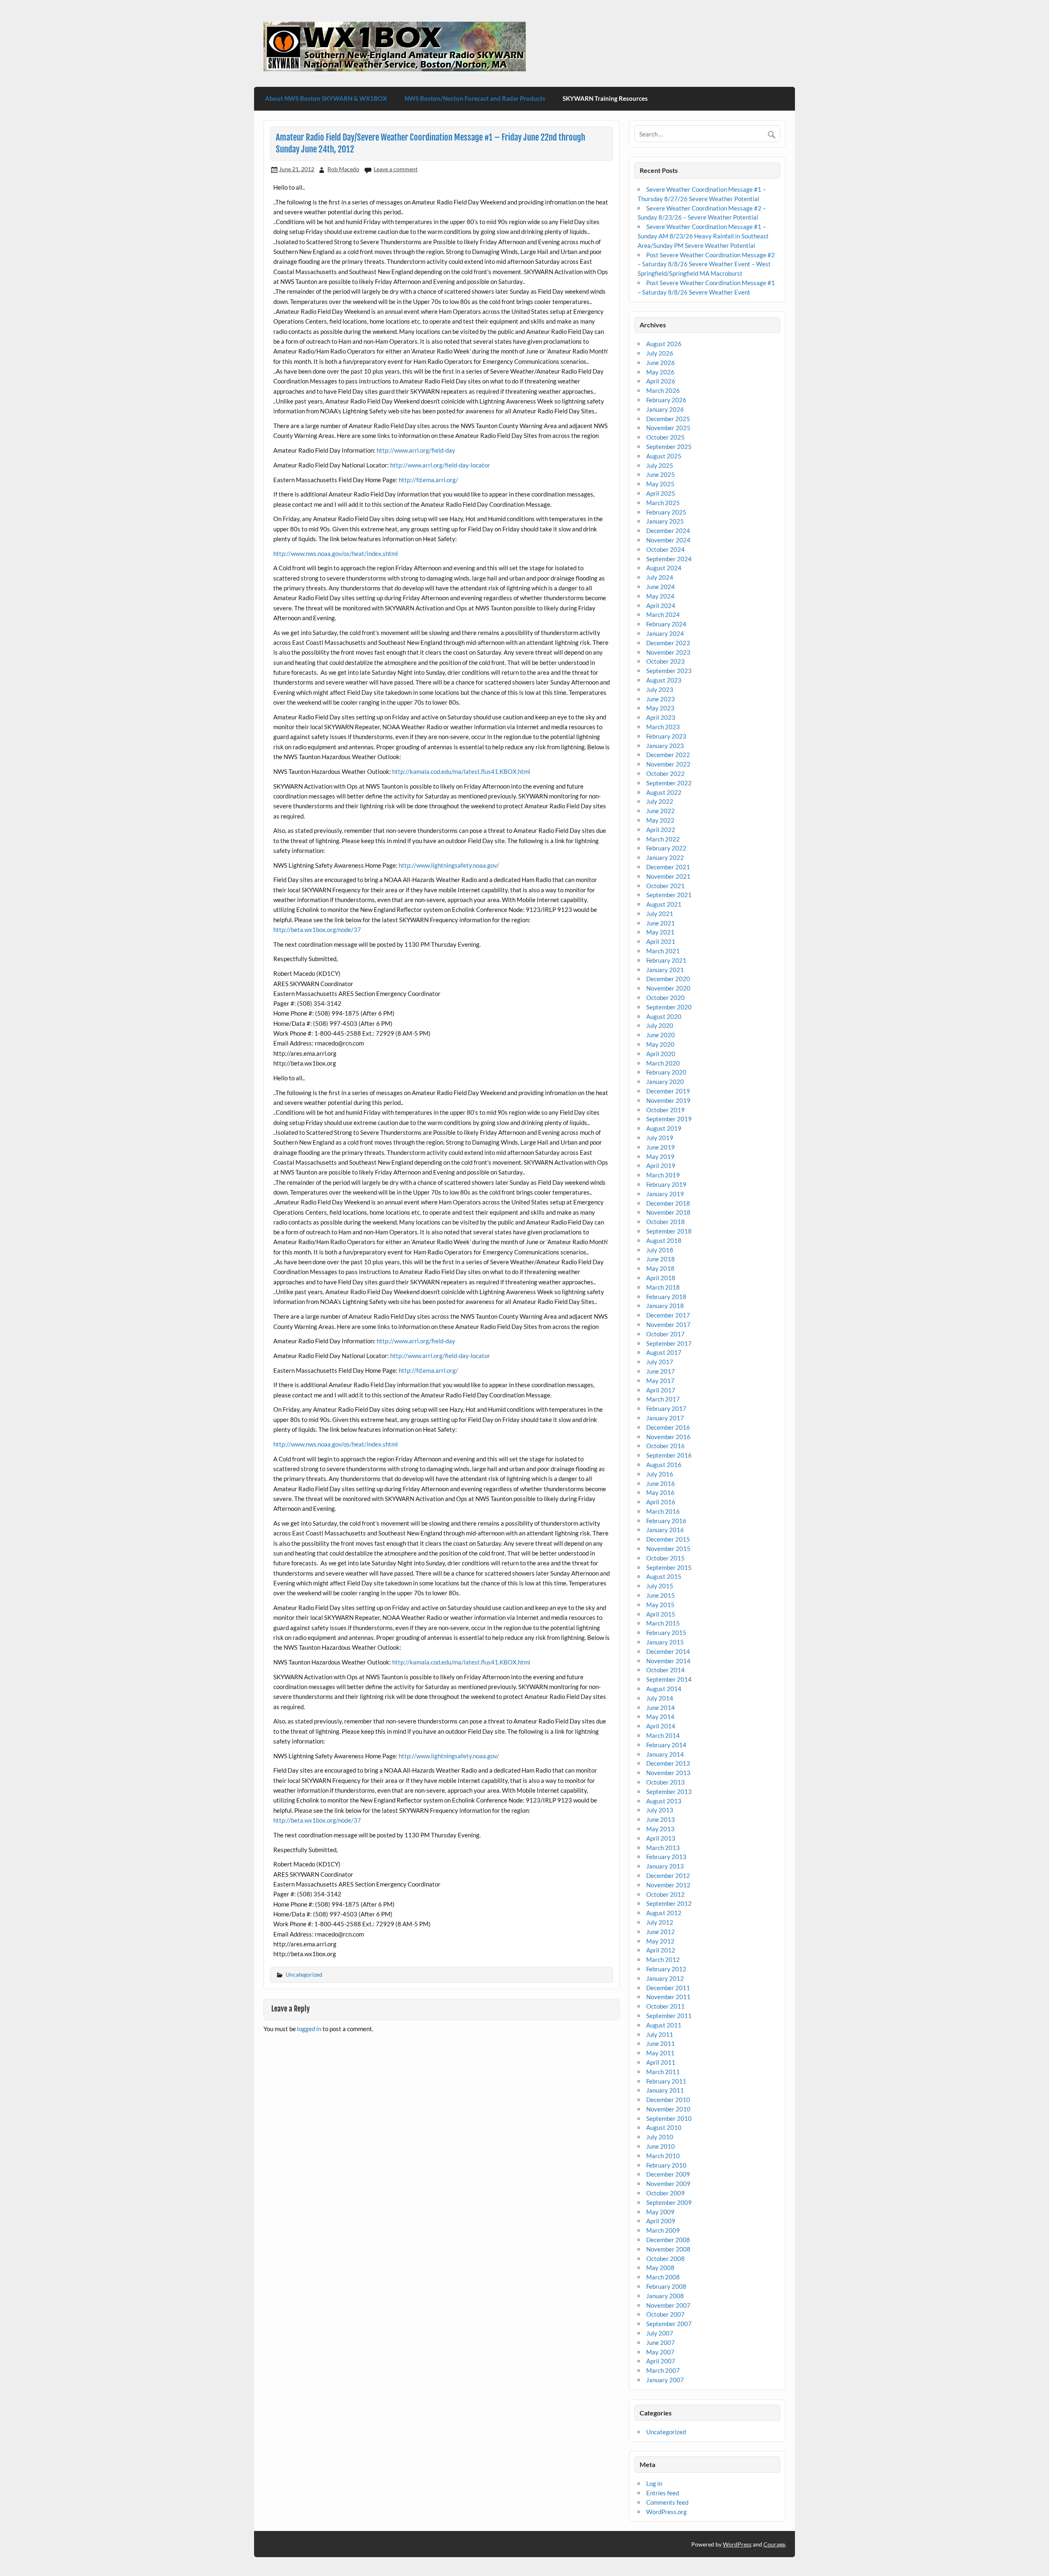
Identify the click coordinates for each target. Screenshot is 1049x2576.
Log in (654, 2483)
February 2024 (666, 624)
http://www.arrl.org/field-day (416, 450)
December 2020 (668, 979)
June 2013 (661, 1819)
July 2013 (660, 1810)
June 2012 (661, 1932)
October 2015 (665, 1558)
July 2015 (660, 1586)
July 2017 (660, 1362)
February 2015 (666, 1633)
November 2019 (668, 1100)
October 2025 (665, 437)
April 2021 (661, 941)
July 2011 (660, 2034)
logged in (309, 2029)
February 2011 (666, 2081)
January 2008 (665, 2296)
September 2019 (669, 1119)
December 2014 (668, 1651)
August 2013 (664, 1801)
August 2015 (664, 1576)
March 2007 (663, 2370)
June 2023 (661, 699)
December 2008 (668, 2240)
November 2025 (668, 428)
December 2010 (668, 2100)
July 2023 (660, 689)
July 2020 (660, 1025)
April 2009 (661, 2221)
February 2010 (666, 2165)
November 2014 (668, 1661)
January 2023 (665, 746)
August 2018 (664, 1240)
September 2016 (669, 1455)
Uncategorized (304, 1974)
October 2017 (665, 1334)
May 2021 (660, 932)
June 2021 (661, 923)
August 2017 (664, 1352)
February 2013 (666, 1857)
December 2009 (668, 2174)
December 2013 (668, 1763)
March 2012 (663, 1959)
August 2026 (664, 344)
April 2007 (661, 2361)
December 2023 (668, 643)
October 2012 (665, 1894)
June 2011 (661, 2043)
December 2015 (668, 1539)
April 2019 (661, 1166)
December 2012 (668, 1875)
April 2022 (661, 830)
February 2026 (666, 400)
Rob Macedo (343, 169)
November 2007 (668, 2305)
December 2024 (668, 531)
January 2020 (665, 1082)
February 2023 (666, 736)
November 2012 (668, 1885)
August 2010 (664, 2127)
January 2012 (665, 1978)
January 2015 (665, 1642)
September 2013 (669, 1791)
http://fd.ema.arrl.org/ (428, 480)
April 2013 (661, 1838)
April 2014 (661, 1726)
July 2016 (660, 1474)
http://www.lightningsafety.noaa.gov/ (449, 865)
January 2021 (665, 970)
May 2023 (660, 708)
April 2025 (661, 493)
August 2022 (664, 792)
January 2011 (665, 2090)
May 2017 (660, 1381)
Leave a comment (396, 169)
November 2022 (668, 764)
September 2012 (669, 1903)
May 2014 (660, 1717)
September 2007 (669, 2324)
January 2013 (665, 1866)
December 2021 (668, 867)
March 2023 (663, 727)
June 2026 (661, 363)
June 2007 (661, 2342)
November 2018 (668, 1212)
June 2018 (661, 1259)
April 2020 (661, 1054)
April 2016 (661, 1502)
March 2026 (663, 390)
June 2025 (661, 474)
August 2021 (664, 904)
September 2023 (669, 671)
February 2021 (666, 960)
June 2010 (661, 2146)
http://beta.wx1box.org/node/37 (317, 930)
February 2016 (666, 1521)
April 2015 (661, 1614)
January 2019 (665, 1194)
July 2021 (660, 914)
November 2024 (668, 540)
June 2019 (661, 1147)
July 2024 (660, 577)
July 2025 (660, 465)
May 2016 (660, 1492)
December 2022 (668, 755)
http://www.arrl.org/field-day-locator (440, 465)
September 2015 (669, 1567)
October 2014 (665, 1670)
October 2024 (665, 549)
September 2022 (669, 783)
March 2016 (663, 1511)
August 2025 (664, 456)
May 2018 (660, 1268)
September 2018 (669, 1231)
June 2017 (661, 1371)
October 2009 (665, 2193)
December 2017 (668, 1315)
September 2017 (669, 1343)
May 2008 (660, 2268)
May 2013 (660, 1829)
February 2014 (666, 1745)
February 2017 (666, 1408)
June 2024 (661, 587)
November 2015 (668, 1549)
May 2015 (660, 1605)
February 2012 (666, 1969)
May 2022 (660, 820)
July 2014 (660, 1698)
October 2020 (665, 998)
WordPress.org (666, 2512)
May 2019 (660, 1156)
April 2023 (661, 717)
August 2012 (664, 1913)
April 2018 (661, 1278)
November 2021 (668, 876)
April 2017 (661, 1390)
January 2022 (665, 857)
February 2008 (666, 2286)
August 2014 (664, 1689)
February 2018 (666, 1297)
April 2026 (661, 381)
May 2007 (660, 2352)
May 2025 (660, 484)
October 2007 (665, 2314)
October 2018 (665, 1222)
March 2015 (663, 1623)
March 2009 (663, 2230)
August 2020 (664, 1016)
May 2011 (660, 2053)
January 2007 (665, 2380)
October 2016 (665, 1446)
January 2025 (665, 521)
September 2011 (669, 2016)
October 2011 (665, 2006)
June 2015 (661, 1595)
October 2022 (665, 773)
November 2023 (668, 652)
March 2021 (663, 951)
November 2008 (668, 2249)
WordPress (737, 2544)
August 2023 (664, 680)
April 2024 (661, 605)
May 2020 (660, 1044)
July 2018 (660, 1250)
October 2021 (665, 886)
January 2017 (665, 1418)
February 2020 (666, 1072)
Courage (774, 2544)
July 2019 (660, 1138)
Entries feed (663, 2493)
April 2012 (661, 1950)
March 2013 (663, 1848)
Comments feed (667, 2502)
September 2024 (669, 559)
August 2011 (664, 2025)
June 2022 (661, 811)
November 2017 (668, 1324)
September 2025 (669, 447)
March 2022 (663, 839)
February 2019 (666, 1184)
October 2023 (665, 661)
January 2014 (665, 1754)
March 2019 (663, 1175)
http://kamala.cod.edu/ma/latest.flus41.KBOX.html (461, 771)
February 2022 (666, 848)
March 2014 (663, 1735)
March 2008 (663, 2277)
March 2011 (663, 2072)
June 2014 (661, 1708)
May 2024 (660, 596)
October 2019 (665, 1110)
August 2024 (664, 568)
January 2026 (665, 409)
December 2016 (668, 1427)
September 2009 (669, 2202)
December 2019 (668, 1091)
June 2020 (661, 1035)
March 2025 (663, 503)
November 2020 (668, 988)
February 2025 (666, 512)
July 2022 (660, 801)
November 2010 (668, 2109)
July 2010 (660, 2137)
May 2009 (660, 2212)
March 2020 (663, 1063)
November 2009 (668, 2184)
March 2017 (663, 1399)
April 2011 (661, 2062)
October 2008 (665, 2259)
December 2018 (668, 1203)
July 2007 (660, 2333)
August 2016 (664, 1465)
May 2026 (660, 372)
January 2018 (665, 1306)
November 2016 (668, 1437)
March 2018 (663, 1287)
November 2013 (668, 1773)
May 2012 (660, 1941)
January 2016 (665, 1530)
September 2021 (669, 895)
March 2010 (663, 2156)
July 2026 (660, 353)
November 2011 (668, 1997)
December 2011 (668, 1988)
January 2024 (665, 633)
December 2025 (668, 419)
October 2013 (665, 1782)
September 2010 (669, 2118)
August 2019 (664, 1128)
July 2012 (660, 1922)
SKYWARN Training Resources (605, 98)
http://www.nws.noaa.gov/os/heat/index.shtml (336, 553)
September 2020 (669, 1007)
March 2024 (663, 615)
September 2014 (669, 1679)
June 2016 (661, 1483)
